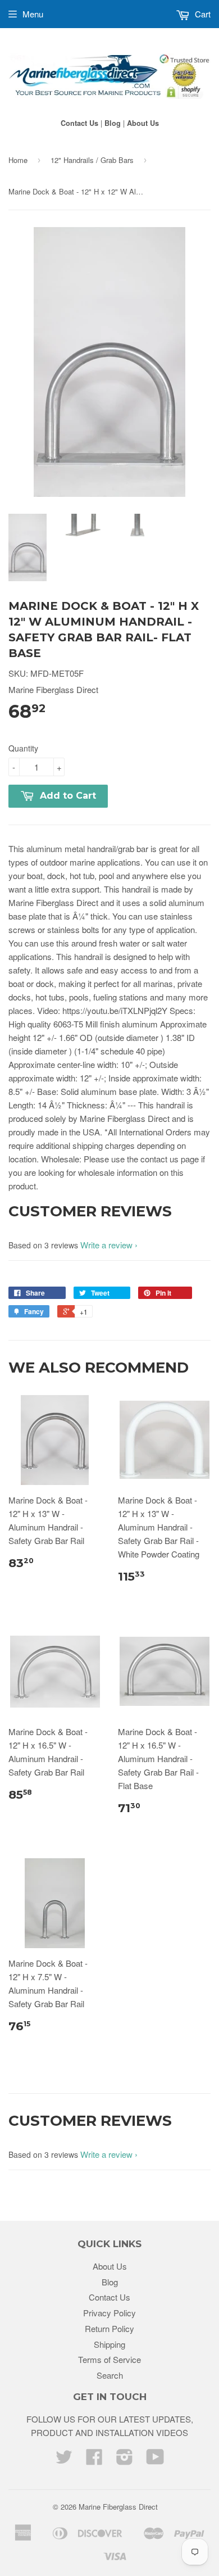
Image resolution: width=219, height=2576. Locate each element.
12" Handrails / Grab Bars (92, 160)
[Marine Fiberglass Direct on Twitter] (64, 2460)
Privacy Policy (109, 2313)
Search (110, 2375)
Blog (113, 123)
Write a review (106, 1245)
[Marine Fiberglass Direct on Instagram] (125, 2460)
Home (18, 160)
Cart (202, 14)
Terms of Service (109, 2359)
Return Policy (109, 2328)
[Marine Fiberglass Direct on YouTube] (155, 2460)
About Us (143, 123)
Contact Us (79, 123)
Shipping (109, 2344)
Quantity (23, 748)
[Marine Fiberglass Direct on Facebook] (94, 2460)
